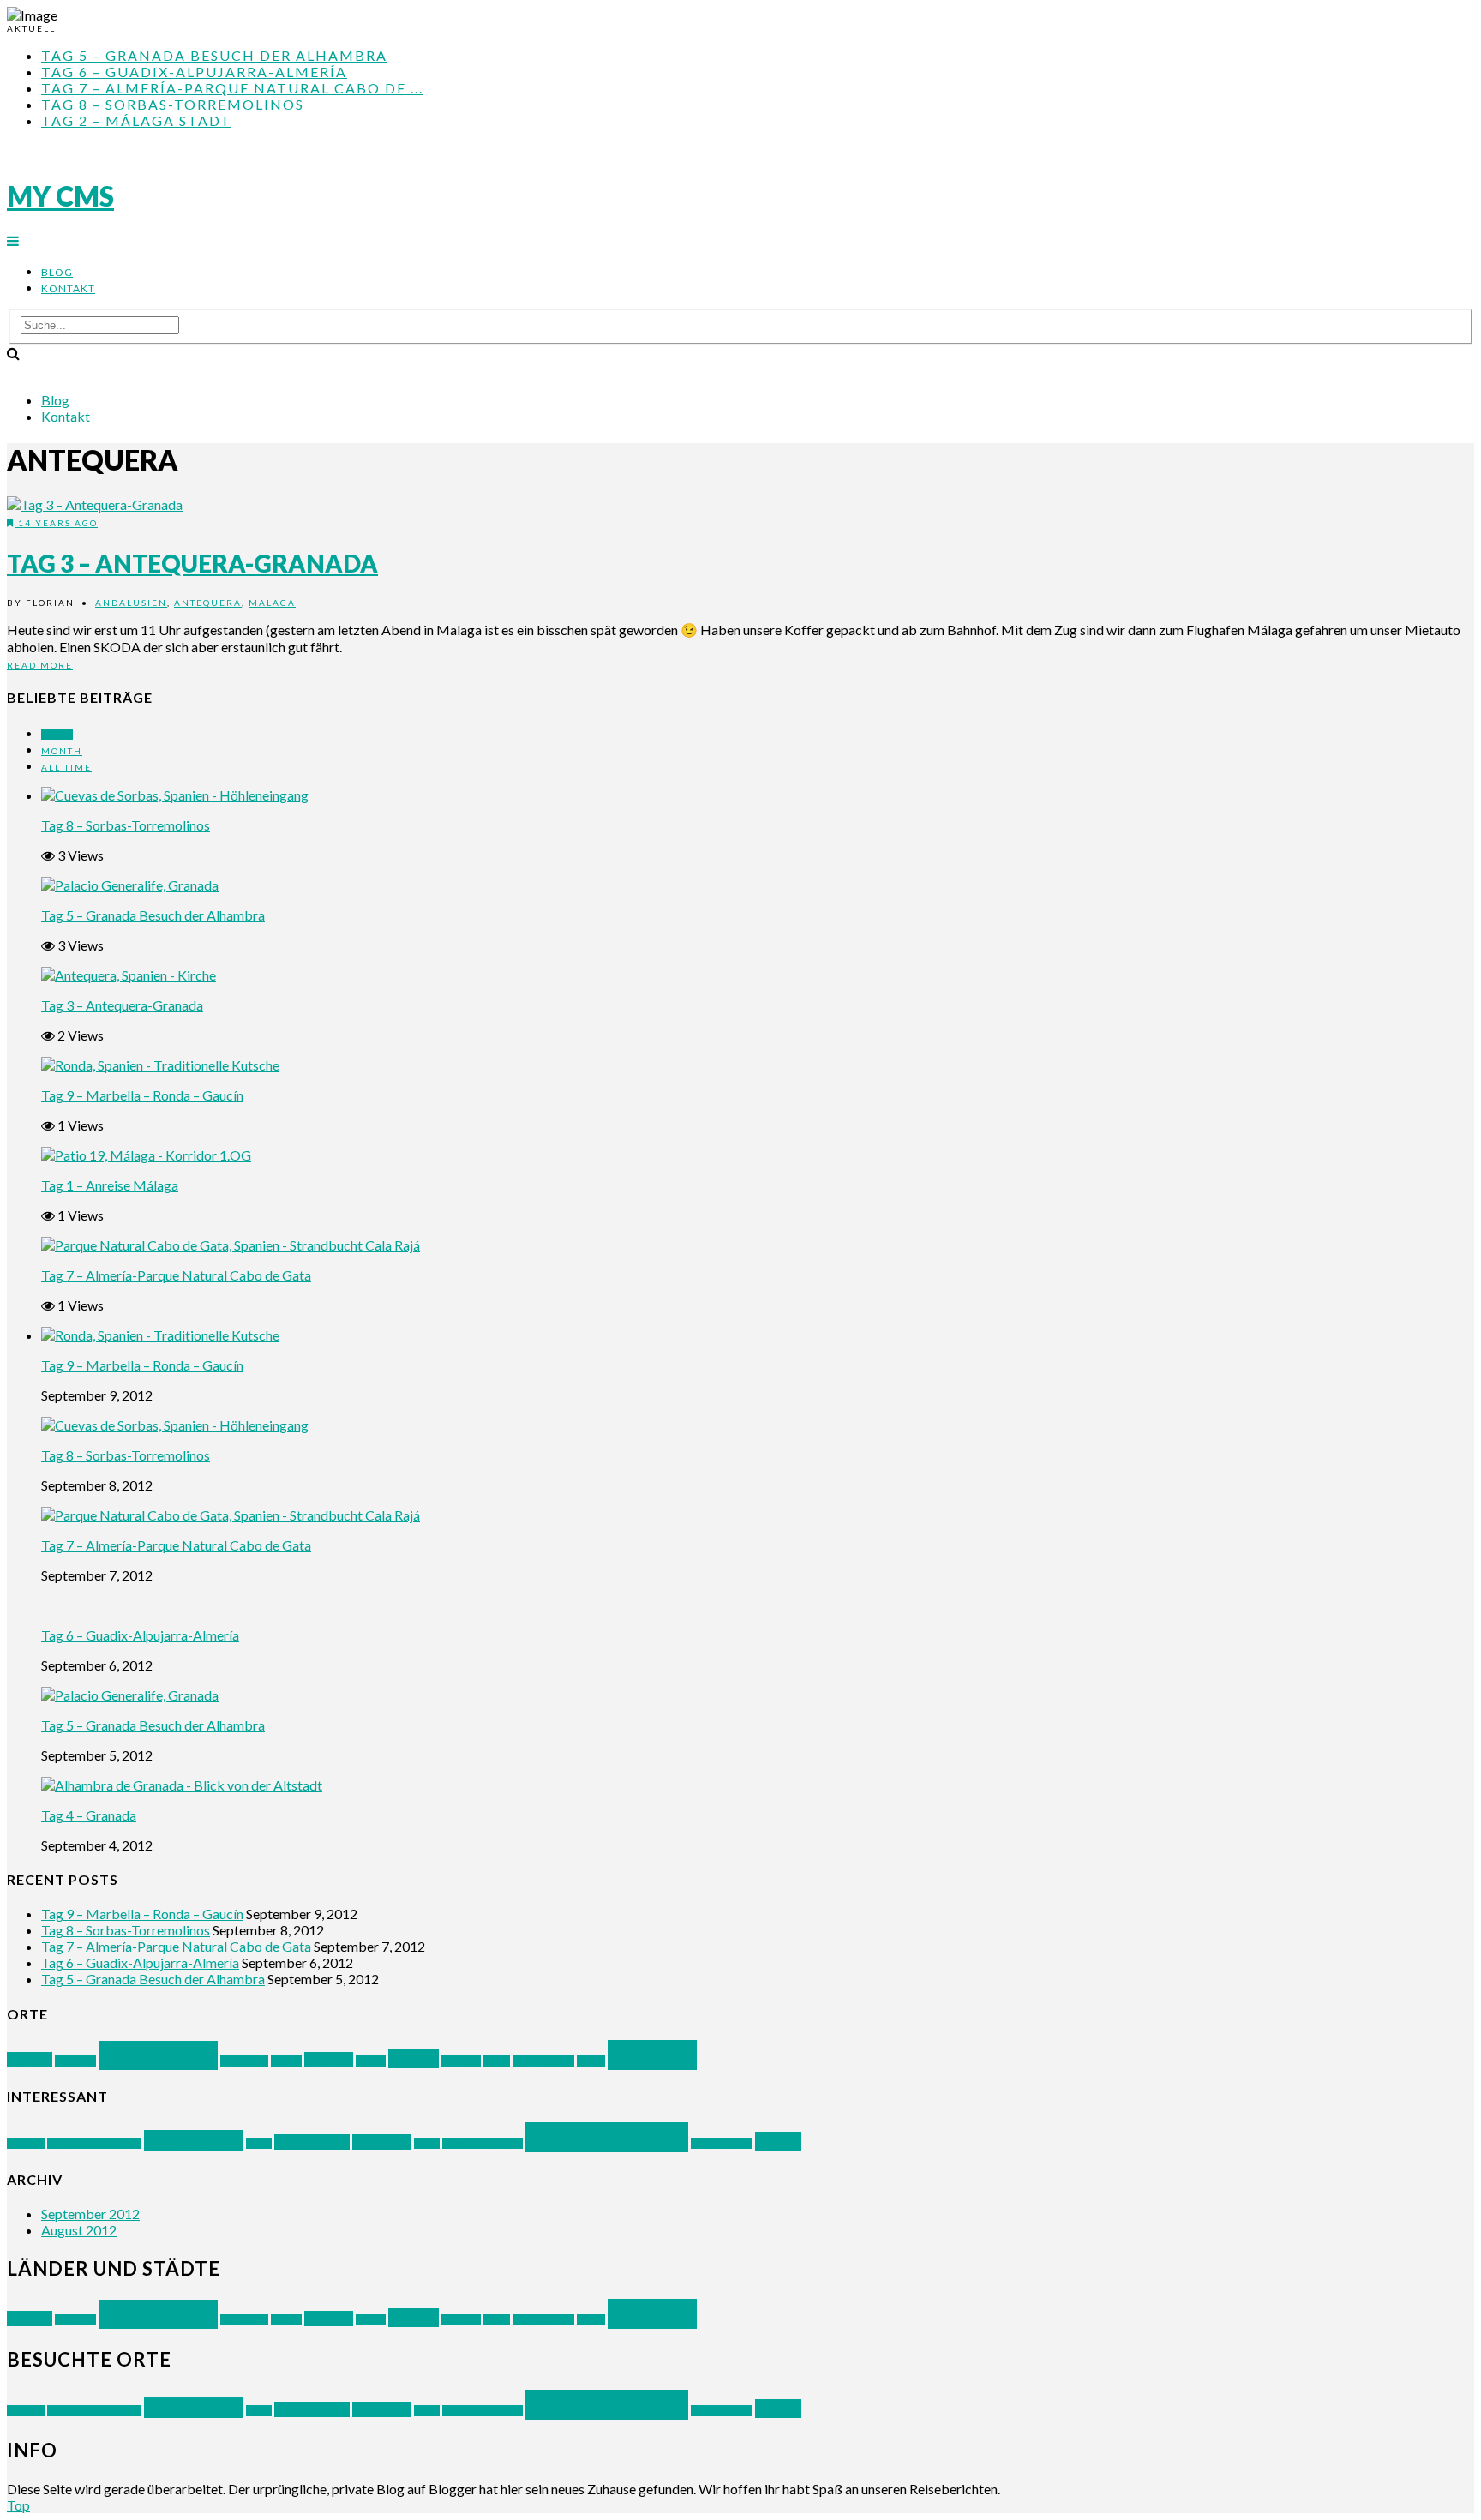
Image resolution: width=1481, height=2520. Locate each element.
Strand (778, 2141)
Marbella (461, 2061)
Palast (427, 2143)
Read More (40, 665)
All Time (66, 767)
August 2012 (79, 2230)
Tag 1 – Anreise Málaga (110, 1185)
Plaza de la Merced (483, 2143)
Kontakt (68, 288)
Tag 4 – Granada (89, 1815)
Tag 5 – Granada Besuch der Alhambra (214, 55)
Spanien (652, 2055)
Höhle (259, 2143)
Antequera (208, 603)
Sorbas (591, 2061)
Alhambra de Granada (94, 2143)
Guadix (371, 2061)
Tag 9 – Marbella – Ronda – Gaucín (142, 1095)
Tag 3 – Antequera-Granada (192, 563)
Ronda (497, 2061)
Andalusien (131, 603)
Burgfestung (194, 2140)
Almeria (30, 2060)
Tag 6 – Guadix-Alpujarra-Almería (194, 72)
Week (57, 735)
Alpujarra (75, 2061)
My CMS (60, 196)
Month (62, 751)
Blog (57, 272)
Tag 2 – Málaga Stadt (136, 120)
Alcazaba (26, 2143)
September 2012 (90, 2214)
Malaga (272, 603)
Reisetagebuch (607, 2137)
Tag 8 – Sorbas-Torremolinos (173, 104)
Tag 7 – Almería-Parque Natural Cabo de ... (232, 88)
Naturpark (382, 2142)
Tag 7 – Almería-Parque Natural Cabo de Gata (176, 1275)
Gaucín (286, 2061)
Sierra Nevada (543, 2061)
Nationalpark (312, 2142)
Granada (329, 2060)
